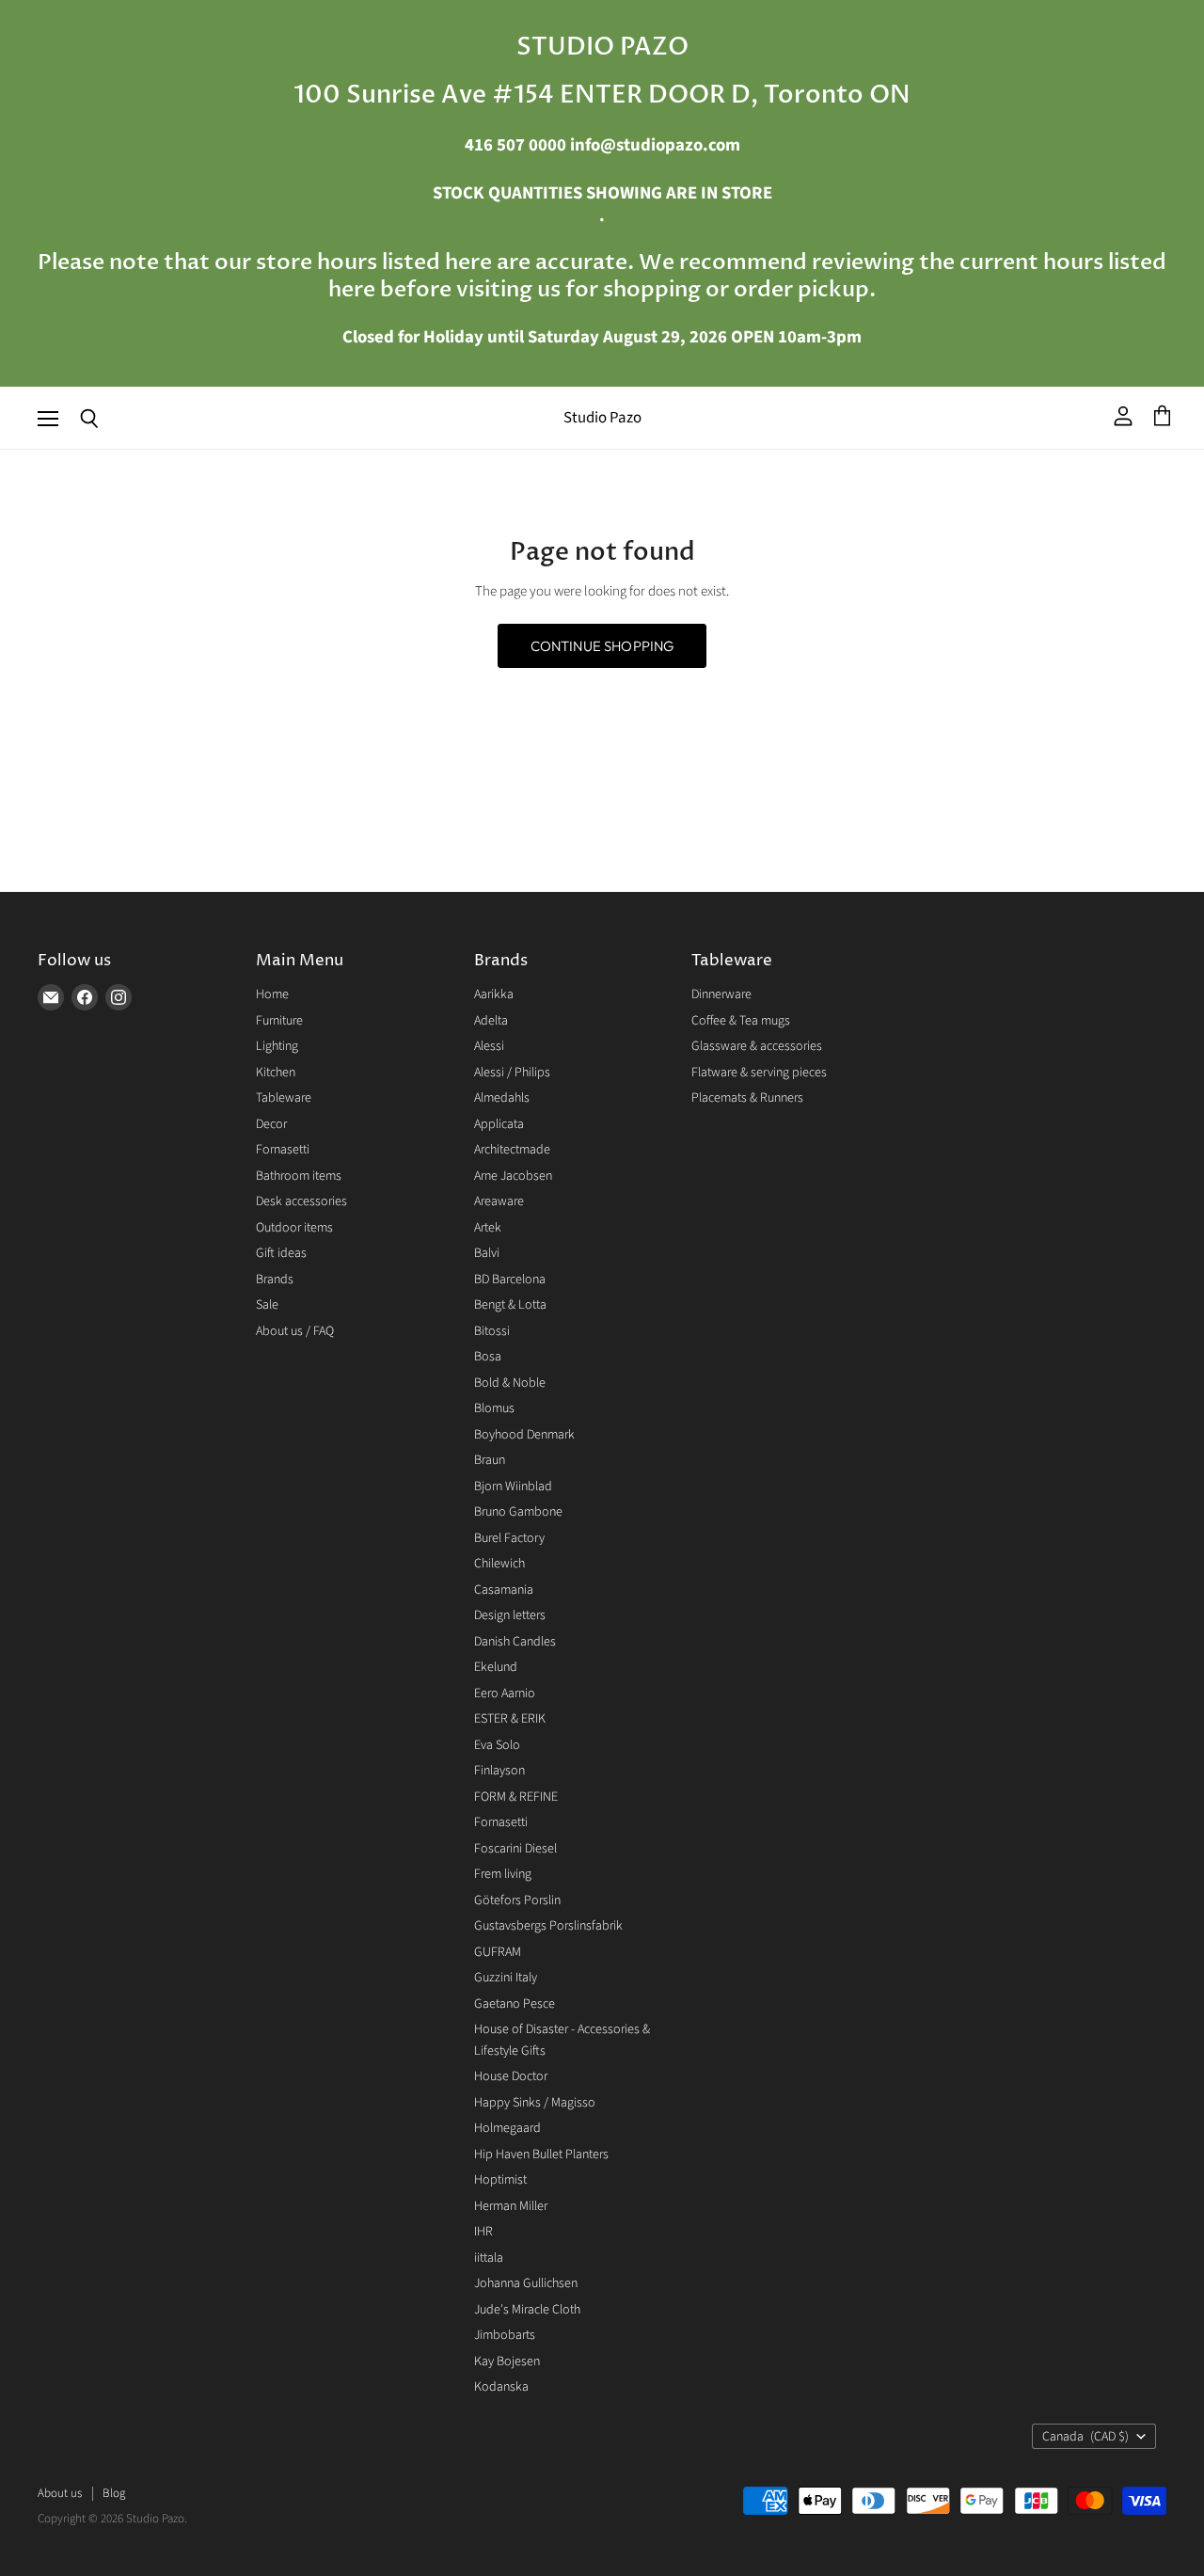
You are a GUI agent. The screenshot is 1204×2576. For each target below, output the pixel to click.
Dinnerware (721, 994)
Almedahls (502, 1098)
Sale (267, 1305)
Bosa (488, 1357)
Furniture (279, 1021)
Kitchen (276, 1073)
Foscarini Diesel (515, 1849)
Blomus (494, 1408)
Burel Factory (509, 1538)
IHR (483, 2232)
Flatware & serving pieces (759, 1073)
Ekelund (496, 1667)
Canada (1085, 2437)
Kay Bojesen (507, 2361)
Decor (271, 1124)
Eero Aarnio (505, 1693)
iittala (489, 2258)
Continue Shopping (602, 646)
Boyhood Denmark (524, 1435)
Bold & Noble (510, 1383)
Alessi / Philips (512, 1073)
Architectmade (512, 1150)
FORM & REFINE (516, 1797)
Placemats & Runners (747, 1098)
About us (60, 2493)
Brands (275, 1280)
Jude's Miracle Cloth (527, 2310)
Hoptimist (500, 2180)
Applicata (499, 1124)
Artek (488, 1228)
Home (272, 994)
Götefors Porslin (517, 1900)
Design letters (510, 1615)
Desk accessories (301, 1201)
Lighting (277, 1046)
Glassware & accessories (757, 1046)
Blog (114, 2493)
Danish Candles (515, 1642)
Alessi (489, 1046)
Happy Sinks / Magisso (535, 2103)
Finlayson (499, 1771)
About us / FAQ (295, 1331)
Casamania (504, 1590)
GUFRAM (498, 1952)
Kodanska (501, 2387)
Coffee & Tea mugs (741, 1021)
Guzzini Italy (506, 1978)
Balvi (487, 1253)
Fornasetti (283, 1150)
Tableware (284, 1098)
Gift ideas (281, 1253)
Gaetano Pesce (515, 2004)
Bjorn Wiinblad (513, 1487)
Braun (490, 1460)
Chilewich (499, 1564)
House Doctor (511, 2076)
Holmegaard (507, 2128)
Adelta (491, 1021)
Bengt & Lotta (510, 1305)
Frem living (503, 1874)
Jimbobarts (505, 2335)
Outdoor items (294, 1228)
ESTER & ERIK (510, 1719)
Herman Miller (511, 2206)
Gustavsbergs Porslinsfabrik (548, 1926)
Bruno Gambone (518, 1512)
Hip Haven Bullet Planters (541, 2155)
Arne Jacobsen (513, 1176)
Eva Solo (497, 1745)
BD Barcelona (510, 1280)
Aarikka (494, 994)
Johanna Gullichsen (526, 2283)
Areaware (499, 1201)
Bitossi (492, 1331)
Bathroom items (299, 1176)
